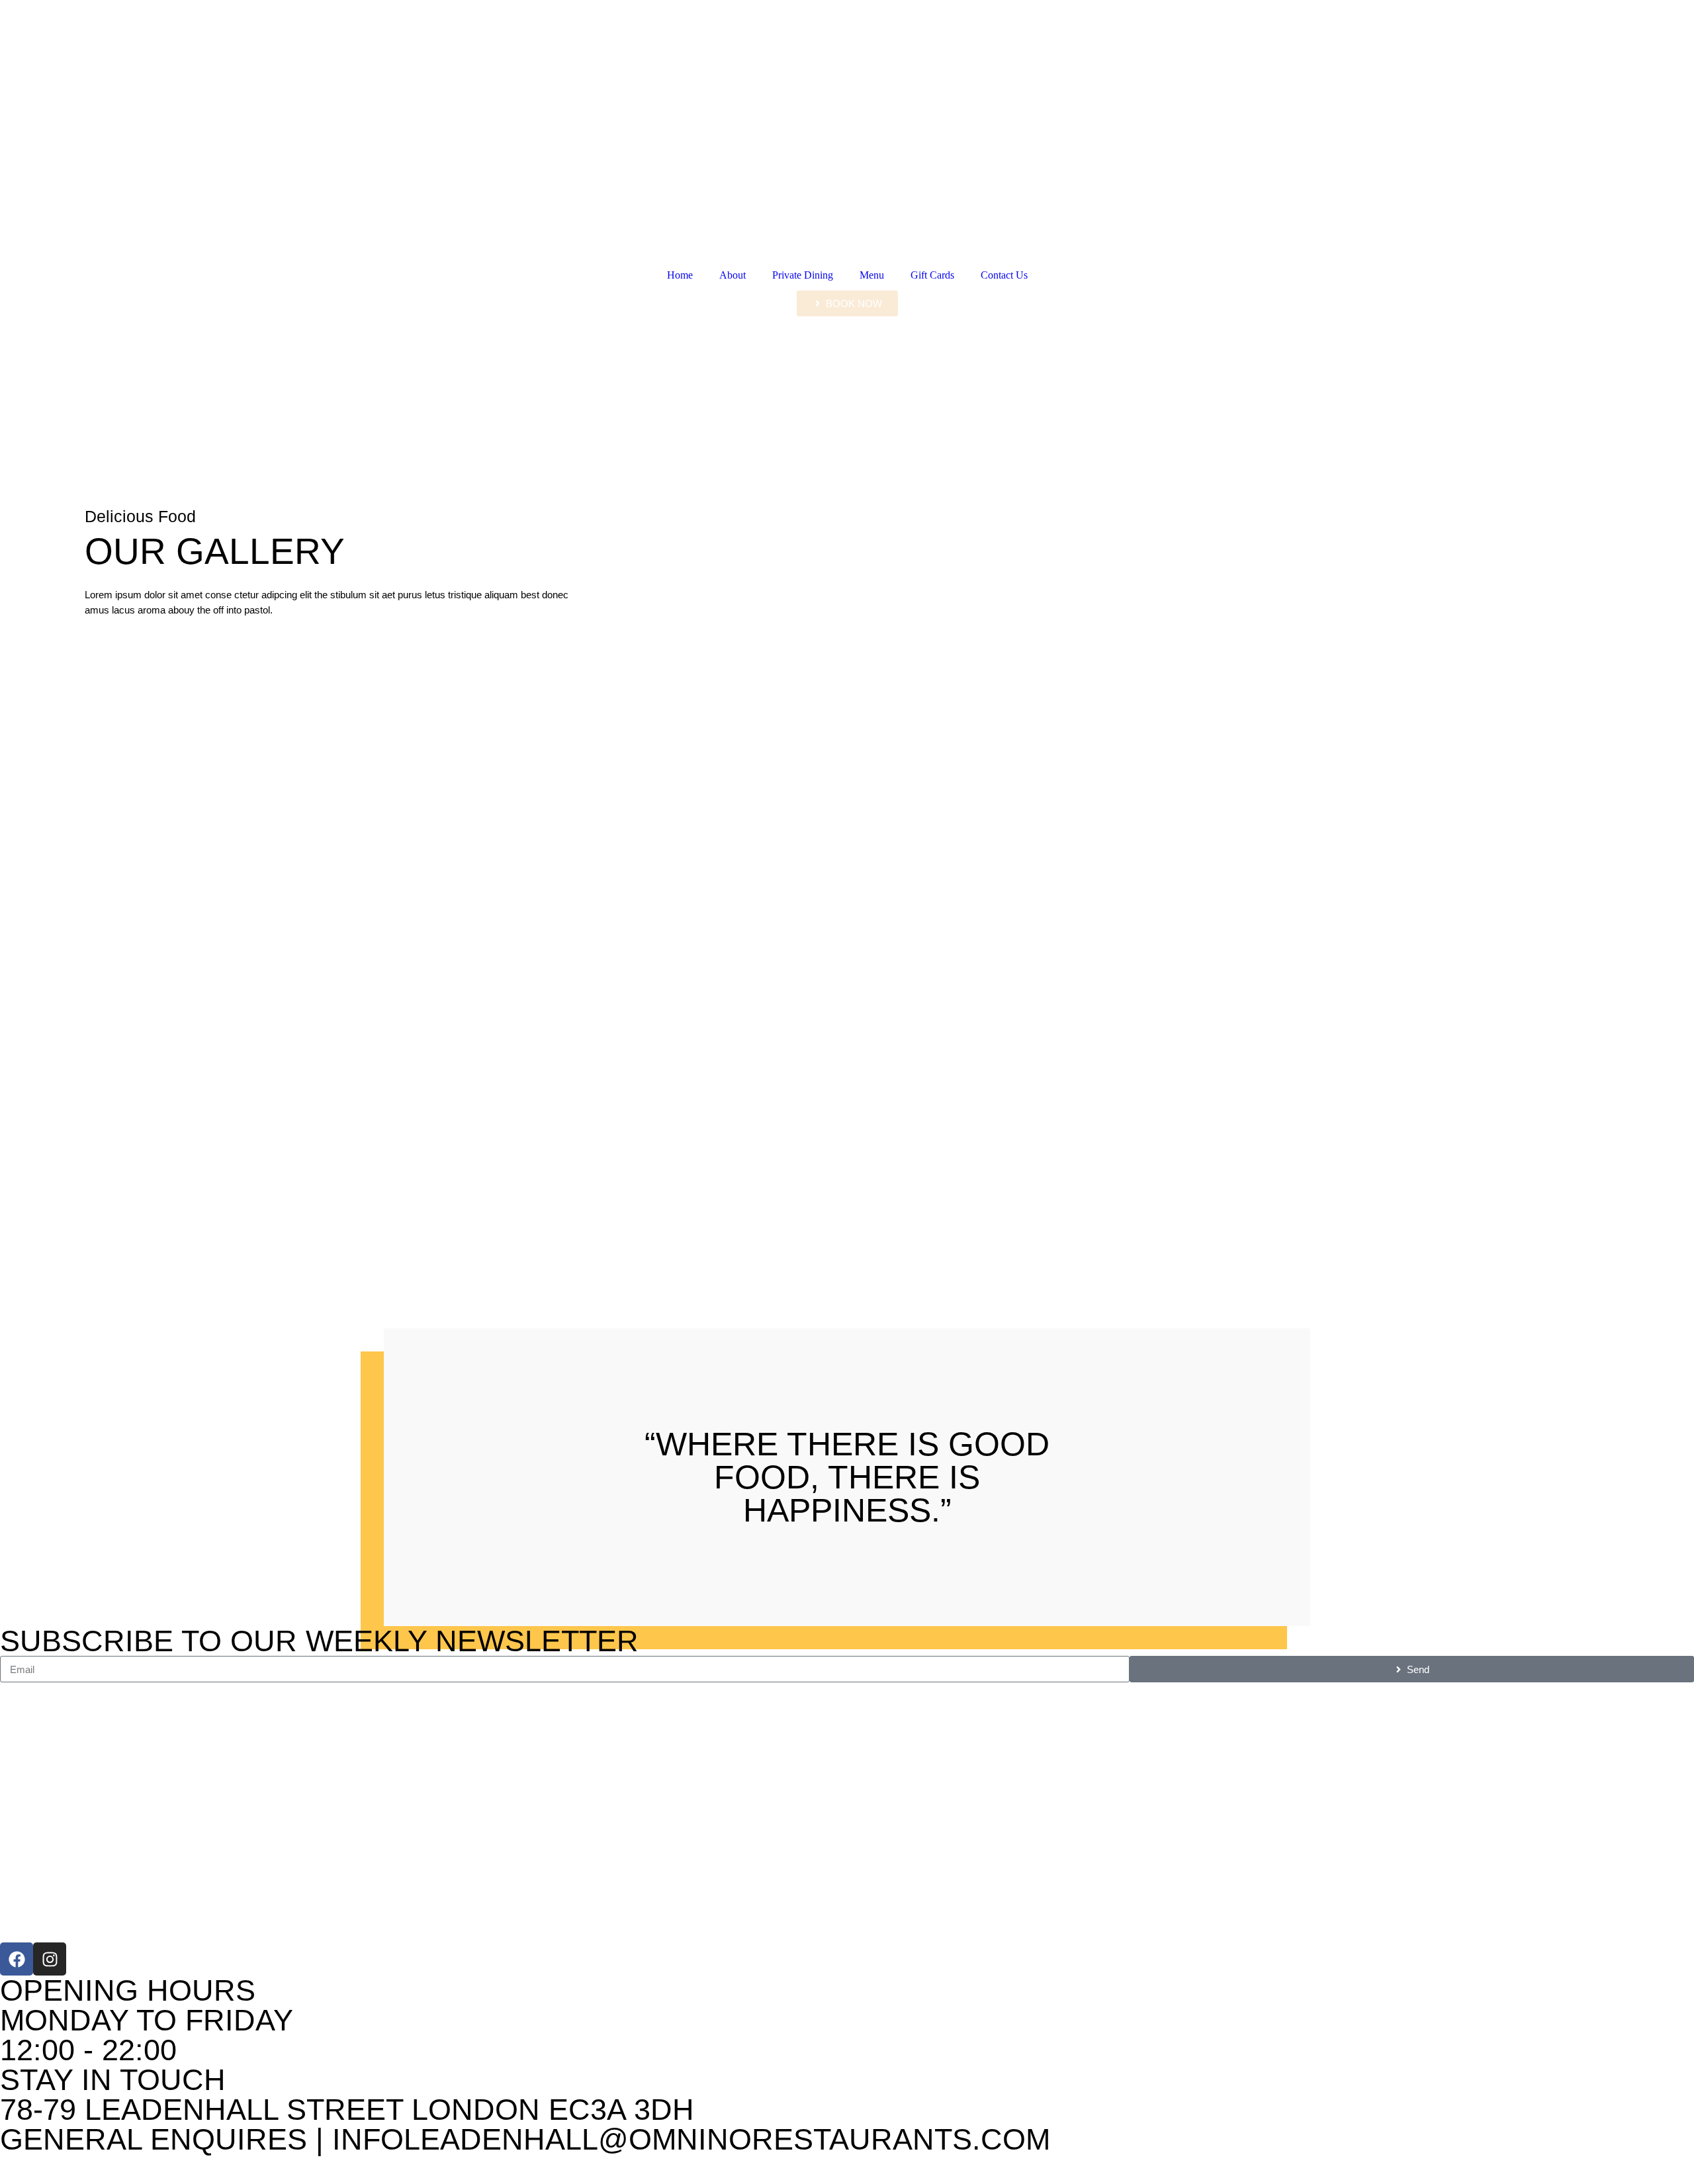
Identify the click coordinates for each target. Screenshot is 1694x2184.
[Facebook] (17, 1959)
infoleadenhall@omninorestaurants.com (691, 2139)
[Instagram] (50, 1959)
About (733, 275)
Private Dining (803, 275)
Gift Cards (932, 275)
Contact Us (1004, 275)
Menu (872, 275)
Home (680, 275)
